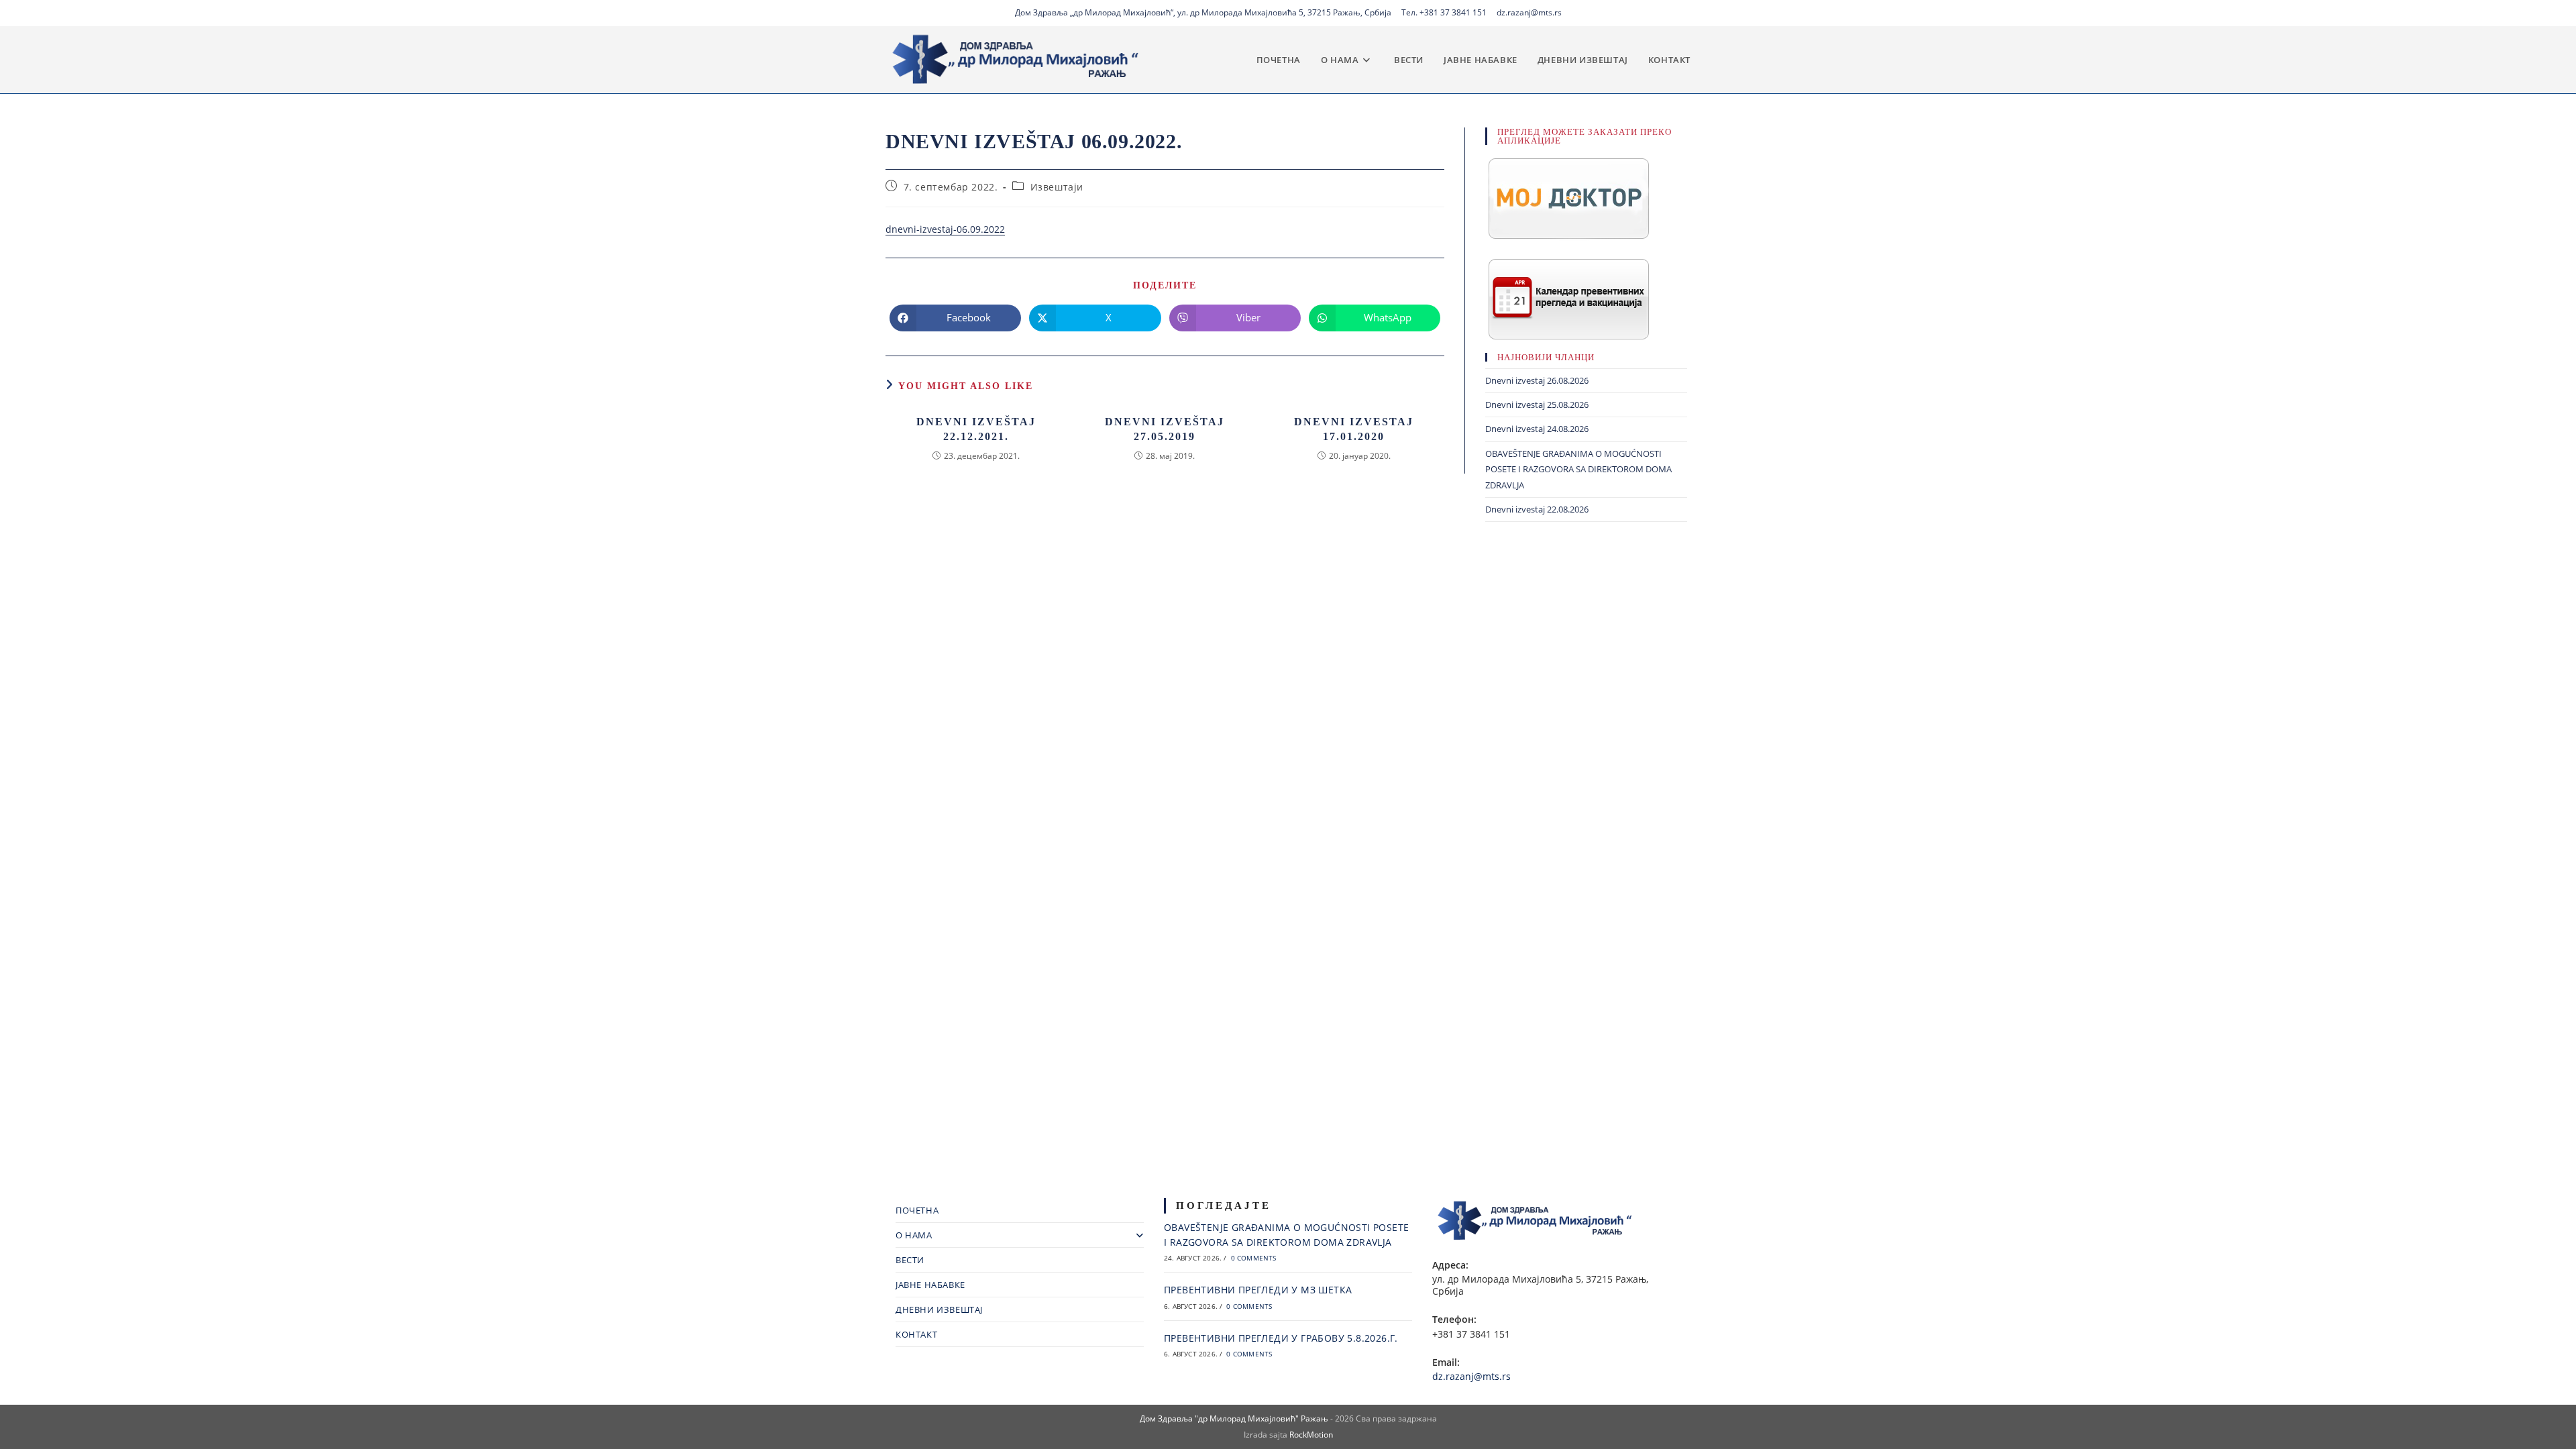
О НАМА (914, 1235)
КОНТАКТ (916, 1334)
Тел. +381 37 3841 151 (1444, 12)
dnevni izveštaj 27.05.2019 (1165, 429)
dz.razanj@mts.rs (1529, 12)
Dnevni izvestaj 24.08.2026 (1537, 429)
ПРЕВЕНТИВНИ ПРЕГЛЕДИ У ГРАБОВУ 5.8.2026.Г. (1281, 1338)
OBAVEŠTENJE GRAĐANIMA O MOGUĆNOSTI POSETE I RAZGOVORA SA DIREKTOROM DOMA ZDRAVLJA (1578, 469)
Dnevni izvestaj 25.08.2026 (1537, 405)
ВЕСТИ (910, 1260)
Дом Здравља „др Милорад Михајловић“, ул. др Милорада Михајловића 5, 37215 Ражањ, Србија (1203, 12)
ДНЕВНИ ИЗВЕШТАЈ (939, 1309)
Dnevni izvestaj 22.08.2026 (1537, 509)
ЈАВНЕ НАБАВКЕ (930, 1285)
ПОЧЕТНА (917, 1210)
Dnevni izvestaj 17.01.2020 (1354, 429)
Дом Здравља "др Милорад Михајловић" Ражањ (1234, 1418)
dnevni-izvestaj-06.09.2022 (945, 229)
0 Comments (1254, 1258)
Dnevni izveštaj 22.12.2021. (976, 429)
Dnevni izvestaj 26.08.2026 (1537, 380)
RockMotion (1311, 1435)
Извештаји (1057, 187)
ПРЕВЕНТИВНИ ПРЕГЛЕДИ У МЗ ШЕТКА (1258, 1290)
